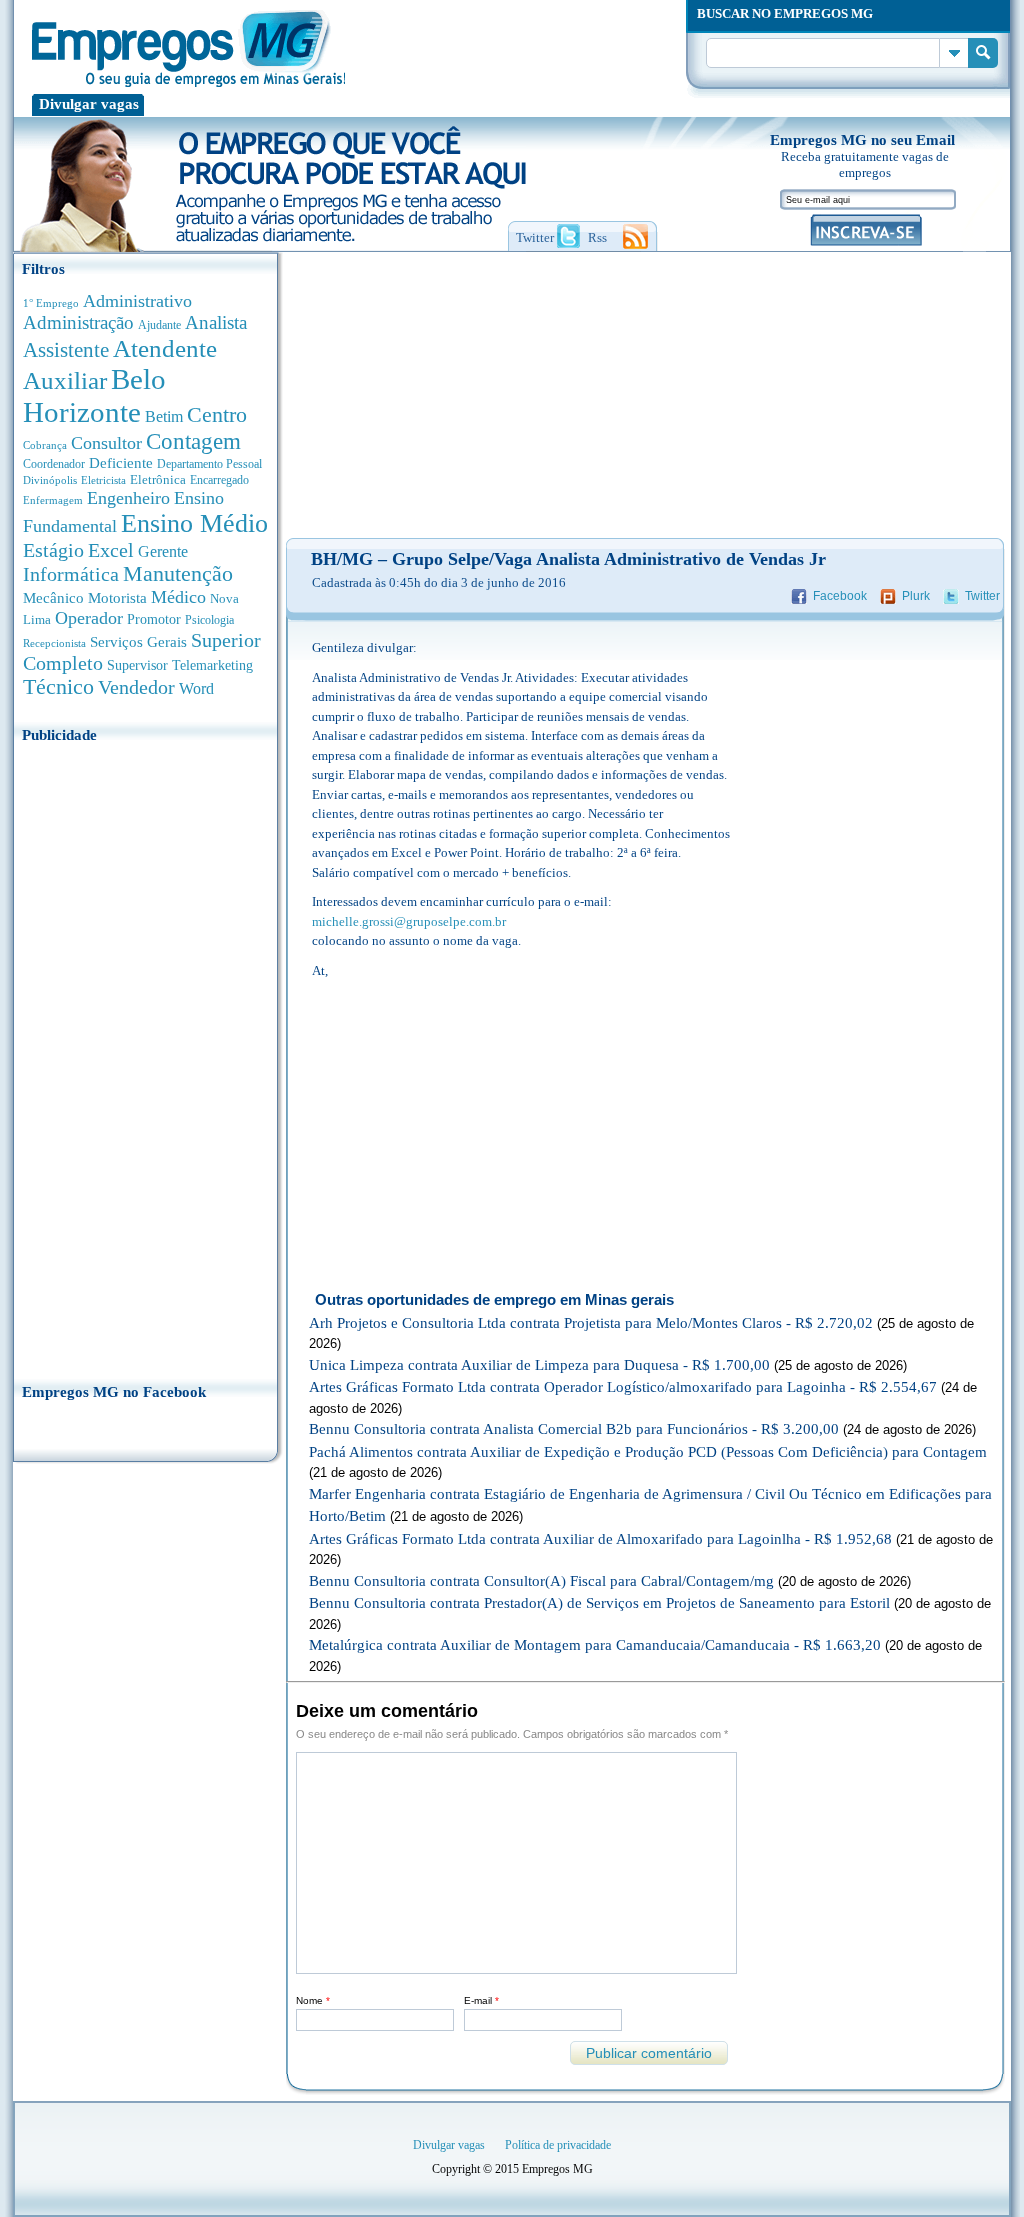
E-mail (481, 2000)
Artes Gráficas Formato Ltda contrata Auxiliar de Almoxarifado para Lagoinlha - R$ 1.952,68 (600, 1539)
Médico (178, 597)
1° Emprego (51, 303)
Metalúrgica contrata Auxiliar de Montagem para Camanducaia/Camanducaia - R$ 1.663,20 (595, 1645)
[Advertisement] (145, 1057)
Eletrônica (158, 479)
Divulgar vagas (89, 104)
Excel (111, 550)
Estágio (53, 550)
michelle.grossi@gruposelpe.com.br (409, 921)
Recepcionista (54, 643)
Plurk (916, 596)
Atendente (165, 348)
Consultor (106, 443)
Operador (89, 618)
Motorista (117, 597)
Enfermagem (53, 500)
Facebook (840, 596)
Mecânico (53, 598)
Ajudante (159, 325)
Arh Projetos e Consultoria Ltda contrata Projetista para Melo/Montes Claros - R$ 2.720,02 (591, 1323)
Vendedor (136, 687)
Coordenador (54, 464)
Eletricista (103, 480)
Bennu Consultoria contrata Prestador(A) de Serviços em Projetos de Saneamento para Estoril (599, 1603)
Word (196, 688)
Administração (78, 322)
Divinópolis (50, 480)
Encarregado (219, 480)
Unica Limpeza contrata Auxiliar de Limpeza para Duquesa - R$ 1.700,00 (539, 1365)
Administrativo (137, 301)
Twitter (982, 596)
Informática (71, 574)
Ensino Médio (194, 523)
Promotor (154, 619)
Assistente (66, 350)
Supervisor (137, 665)
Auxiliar (65, 380)
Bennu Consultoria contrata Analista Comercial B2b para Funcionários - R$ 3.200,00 (574, 1429)
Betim (164, 416)
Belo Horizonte (94, 395)
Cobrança (45, 445)
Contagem (193, 441)
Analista (216, 322)
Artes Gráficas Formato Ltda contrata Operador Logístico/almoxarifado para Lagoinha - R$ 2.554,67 (623, 1387)
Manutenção (178, 574)
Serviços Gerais (138, 642)
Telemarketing (212, 665)
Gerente (163, 551)
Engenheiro (128, 498)
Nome (313, 2000)
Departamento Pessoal (209, 464)
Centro (217, 414)
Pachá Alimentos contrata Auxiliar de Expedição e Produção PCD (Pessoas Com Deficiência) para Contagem (648, 1452)
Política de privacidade (558, 2145)
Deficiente (121, 463)
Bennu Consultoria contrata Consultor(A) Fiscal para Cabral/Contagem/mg (541, 1581)
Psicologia (209, 620)
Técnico (58, 687)
